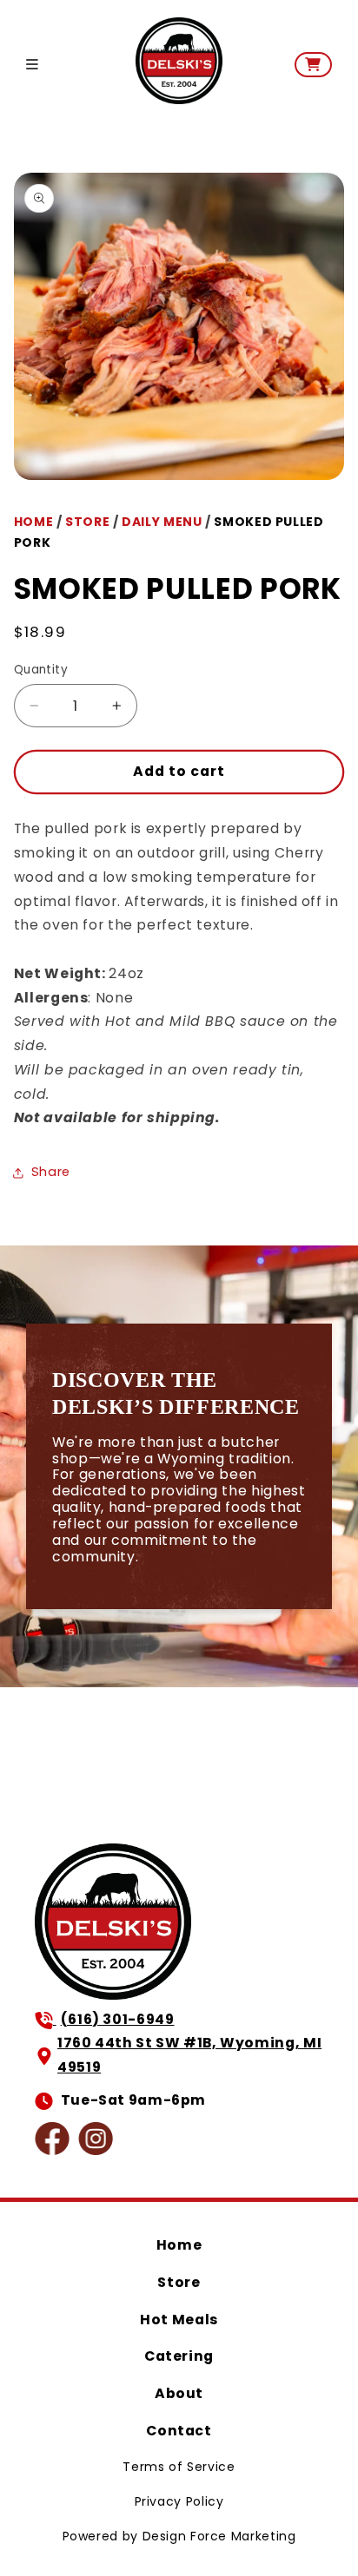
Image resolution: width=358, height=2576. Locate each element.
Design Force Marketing (219, 2536)
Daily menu (162, 522)
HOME (34, 522)
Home (179, 2245)
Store (179, 2282)
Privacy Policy (179, 2501)
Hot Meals (179, 2320)
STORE (87, 522)
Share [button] (51, 1172)
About (179, 2393)
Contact (179, 2431)
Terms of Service (179, 2467)
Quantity (41, 670)
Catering (179, 2356)
